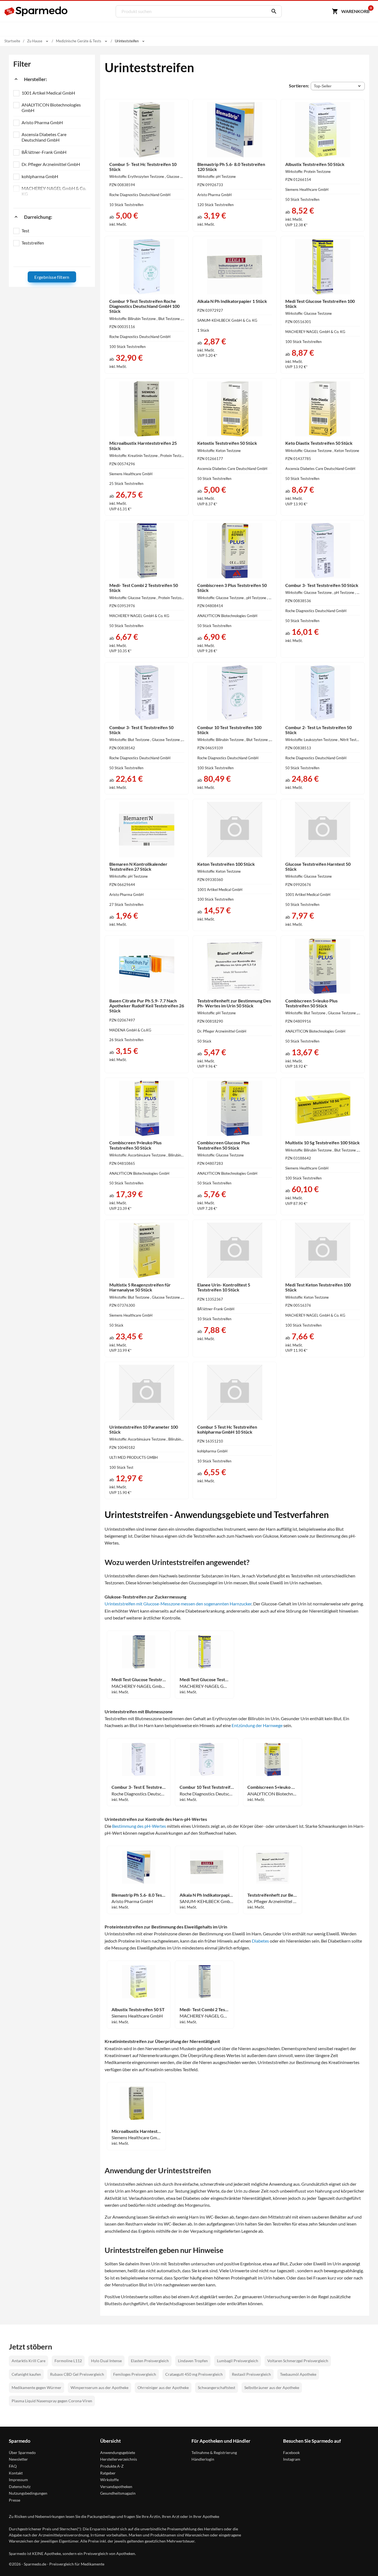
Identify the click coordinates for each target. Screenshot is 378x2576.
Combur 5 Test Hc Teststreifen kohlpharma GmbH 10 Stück (227, 1429)
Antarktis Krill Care (29, 2361)
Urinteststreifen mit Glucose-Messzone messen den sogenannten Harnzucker (178, 1604)
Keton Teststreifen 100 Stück (226, 864)
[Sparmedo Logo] (36, 11)
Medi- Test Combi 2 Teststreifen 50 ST (204, 2010)
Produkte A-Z (112, 2466)
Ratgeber (108, 2473)
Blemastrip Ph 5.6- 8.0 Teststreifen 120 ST (139, 1895)
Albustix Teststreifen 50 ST (138, 2010)
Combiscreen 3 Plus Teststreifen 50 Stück (232, 588)
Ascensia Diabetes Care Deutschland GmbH (44, 137)
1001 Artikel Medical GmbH (48, 93)
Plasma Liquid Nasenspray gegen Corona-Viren (52, 2401)
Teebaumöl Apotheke (298, 2374)
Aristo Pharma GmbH (42, 122)
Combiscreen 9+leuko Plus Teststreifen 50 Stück (135, 1145)
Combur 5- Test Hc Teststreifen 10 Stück (143, 167)
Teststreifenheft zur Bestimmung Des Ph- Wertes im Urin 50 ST (272, 1895)
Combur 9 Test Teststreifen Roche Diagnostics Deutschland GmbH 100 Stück (144, 306)
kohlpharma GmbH (40, 176)
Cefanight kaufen (26, 2374)
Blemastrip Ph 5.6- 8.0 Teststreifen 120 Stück (231, 167)
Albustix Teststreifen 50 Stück (315, 164)
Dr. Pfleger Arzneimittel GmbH (51, 164)
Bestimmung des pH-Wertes (139, 1826)
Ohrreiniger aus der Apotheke (163, 2387)
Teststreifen (33, 243)
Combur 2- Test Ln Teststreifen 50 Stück (319, 730)
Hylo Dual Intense (106, 2361)
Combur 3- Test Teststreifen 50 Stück (322, 585)
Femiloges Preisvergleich (135, 2374)
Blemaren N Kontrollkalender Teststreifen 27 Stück (138, 866)
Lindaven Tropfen (193, 2361)
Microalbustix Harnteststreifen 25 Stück (143, 445)
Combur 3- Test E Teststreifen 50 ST (139, 1787)
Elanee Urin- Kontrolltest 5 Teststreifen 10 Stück (224, 1287)
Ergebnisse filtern (52, 277)
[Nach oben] (363, 2561)
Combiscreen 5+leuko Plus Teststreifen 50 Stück (311, 1003)
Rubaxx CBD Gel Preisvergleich (77, 2374)
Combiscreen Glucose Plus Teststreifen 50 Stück (223, 1145)
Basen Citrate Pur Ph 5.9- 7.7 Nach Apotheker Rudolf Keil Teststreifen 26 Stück (147, 1006)
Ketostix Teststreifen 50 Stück (227, 443)
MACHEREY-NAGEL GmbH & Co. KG (54, 191)
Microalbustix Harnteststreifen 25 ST (136, 2131)
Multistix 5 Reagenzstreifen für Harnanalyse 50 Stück (140, 1287)
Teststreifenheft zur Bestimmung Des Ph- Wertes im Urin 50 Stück (234, 1003)
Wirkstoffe (109, 2480)
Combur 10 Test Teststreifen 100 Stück (229, 730)
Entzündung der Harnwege (257, 1725)
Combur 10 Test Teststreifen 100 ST (207, 1787)
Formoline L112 (68, 2361)
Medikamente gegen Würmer (37, 2387)
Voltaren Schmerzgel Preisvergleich (298, 2361)
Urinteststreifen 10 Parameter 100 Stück (144, 1429)
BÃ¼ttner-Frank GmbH (44, 152)
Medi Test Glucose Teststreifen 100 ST (204, 1680)
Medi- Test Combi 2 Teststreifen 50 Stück (144, 588)
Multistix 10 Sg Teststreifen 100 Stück (323, 1143)
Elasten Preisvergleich (150, 2361)
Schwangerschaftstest (217, 2387)
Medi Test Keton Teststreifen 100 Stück (318, 1287)
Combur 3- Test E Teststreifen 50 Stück (141, 730)
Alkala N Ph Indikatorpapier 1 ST (207, 1895)
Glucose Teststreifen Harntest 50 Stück (318, 866)
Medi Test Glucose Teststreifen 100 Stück (320, 304)
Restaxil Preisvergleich (251, 2374)
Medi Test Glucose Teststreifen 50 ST (139, 1680)
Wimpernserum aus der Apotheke (99, 2387)
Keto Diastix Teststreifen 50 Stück (319, 443)
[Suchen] (273, 11)
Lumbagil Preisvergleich (238, 2361)
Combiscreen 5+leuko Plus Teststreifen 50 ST (272, 1787)
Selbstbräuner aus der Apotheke (272, 2387)
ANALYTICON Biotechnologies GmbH (51, 107)
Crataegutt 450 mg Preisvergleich (194, 2374)
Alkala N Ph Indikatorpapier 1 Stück (232, 301)
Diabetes (260, 1941)
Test (25, 231)
